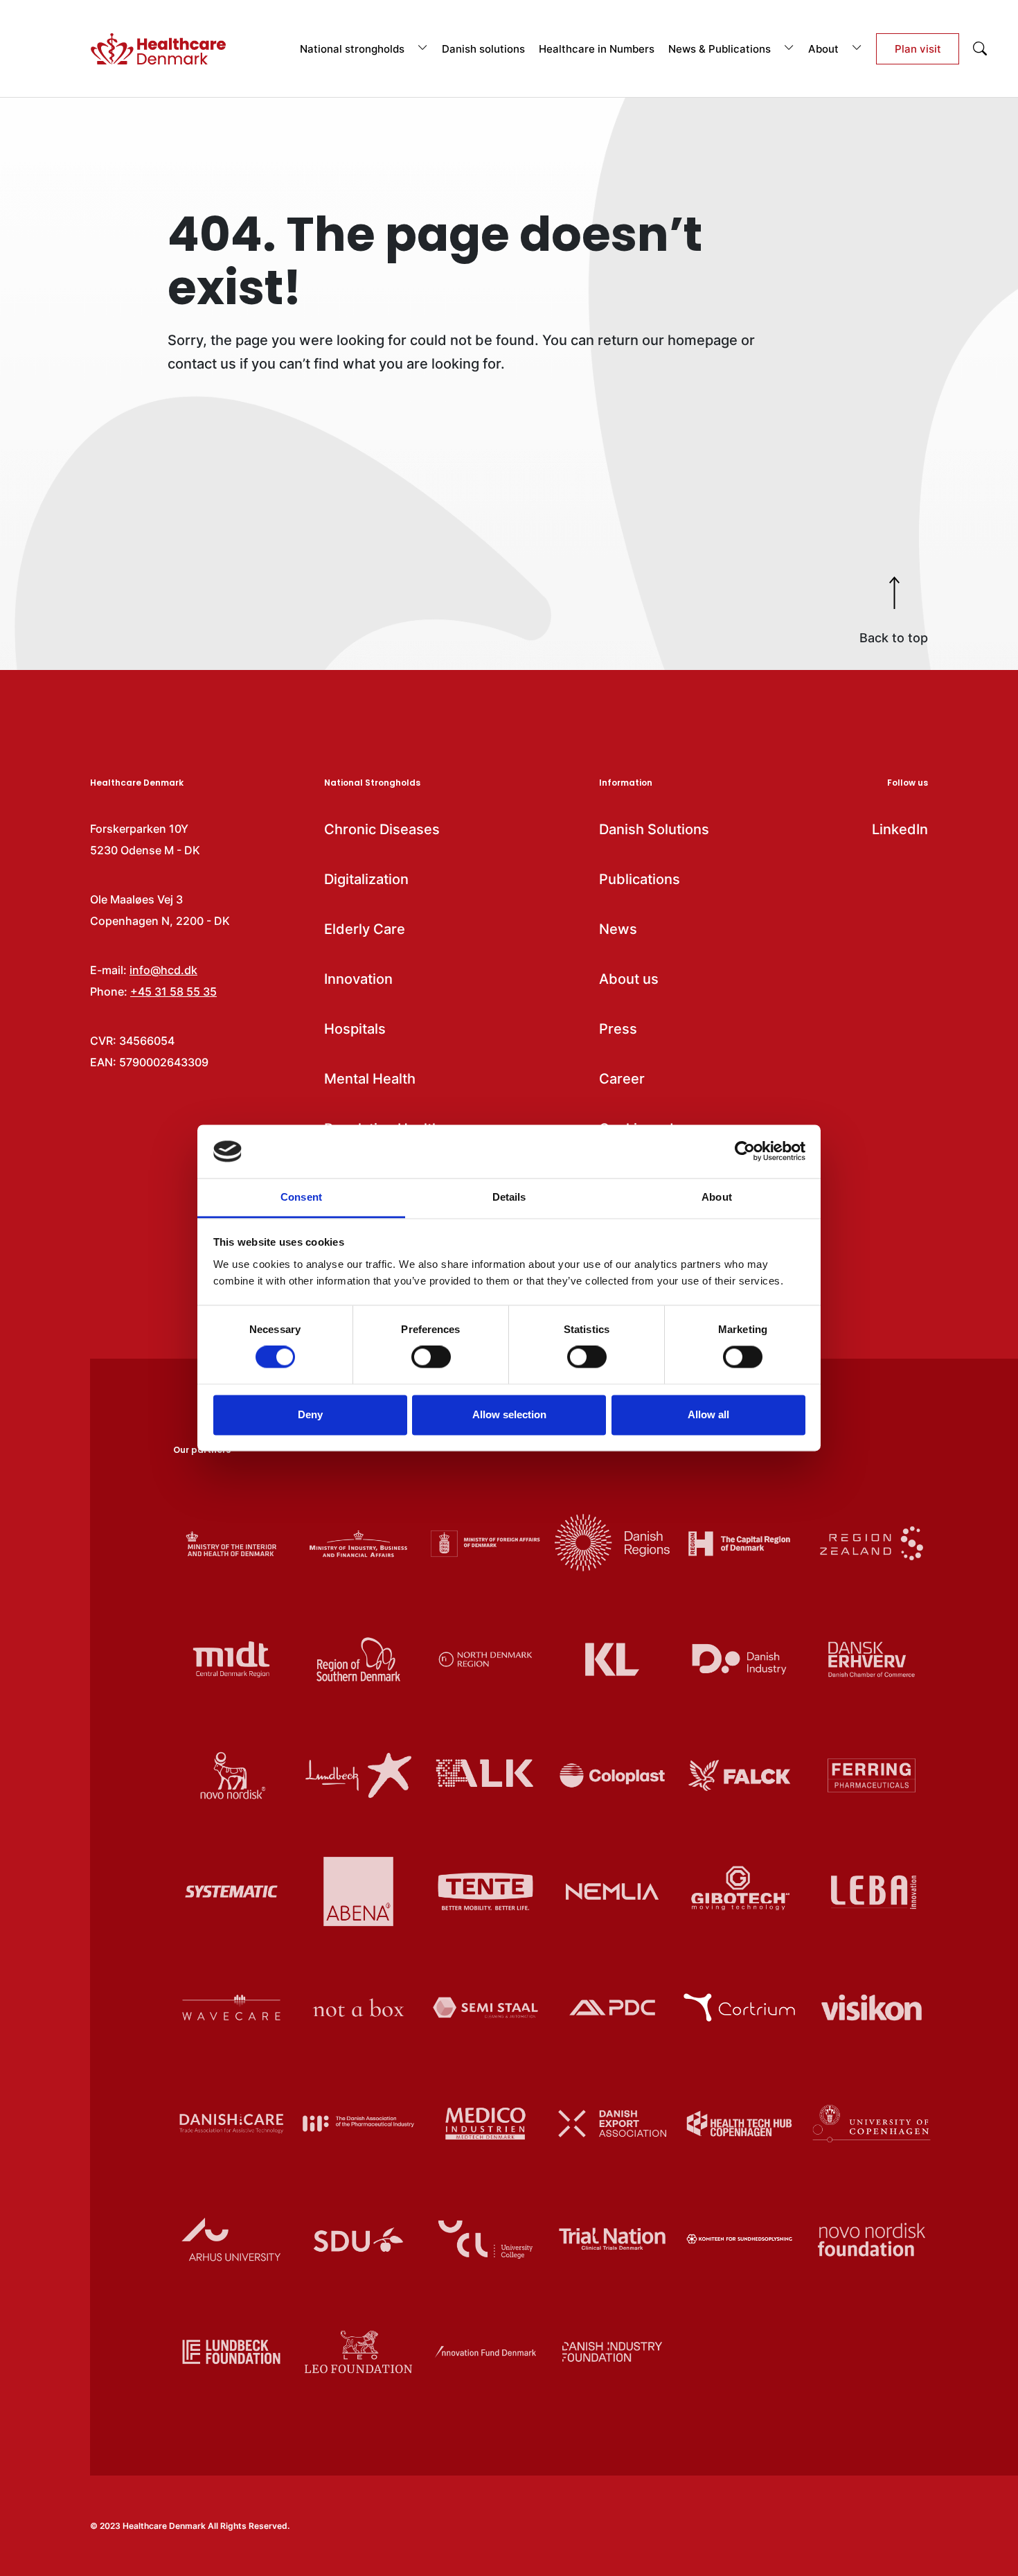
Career (622, 1079)
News (618, 929)
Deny (310, 1414)
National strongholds (354, 49)
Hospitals (355, 1029)
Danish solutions (483, 49)
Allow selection (509, 1414)
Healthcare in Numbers (597, 49)
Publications (640, 879)
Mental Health (370, 1079)
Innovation (358, 979)
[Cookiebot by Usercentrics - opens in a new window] (745, 1152)
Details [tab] (509, 1197)
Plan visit (918, 49)
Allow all (708, 1414)
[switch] (431, 1357)
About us (629, 979)
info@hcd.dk (163, 970)
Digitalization (366, 879)
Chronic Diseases (382, 829)
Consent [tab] (301, 1197)
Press (618, 1029)
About (825, 49)
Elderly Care (365, 929)
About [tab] (717, 1197)
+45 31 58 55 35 (173, 991)
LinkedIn (900, 829)
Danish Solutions (654, 829)
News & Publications (721, 49)
